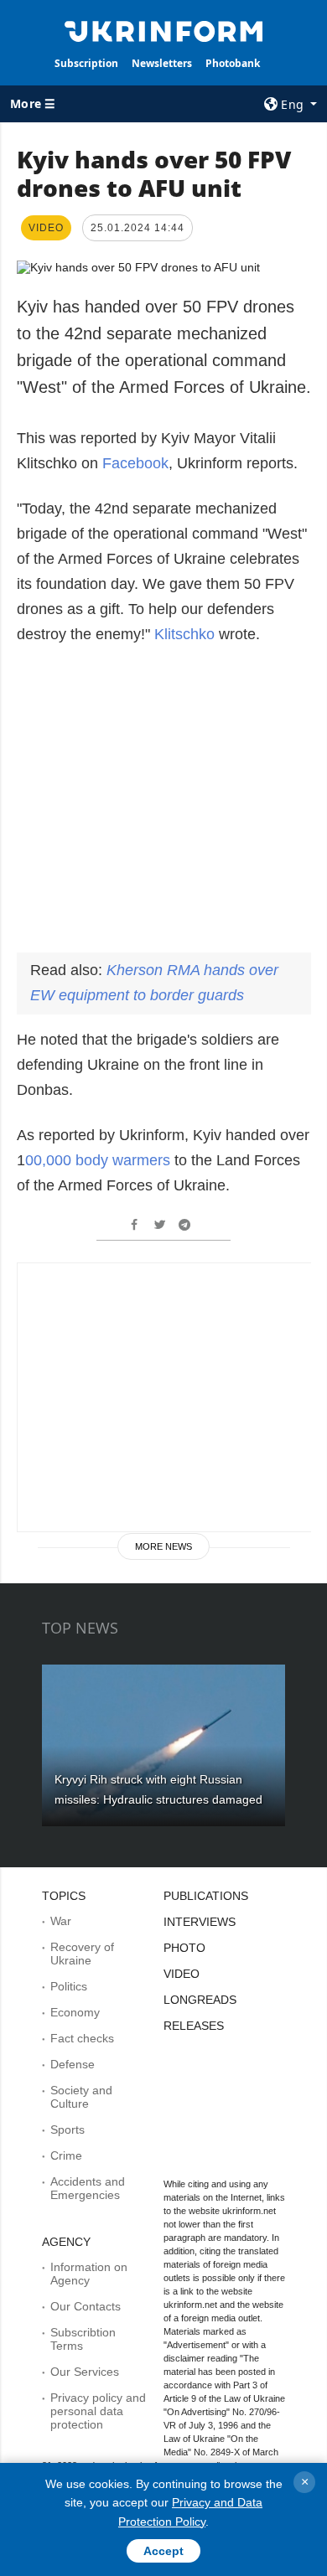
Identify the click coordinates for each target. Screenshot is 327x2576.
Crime (66, 2155)
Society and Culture (81, 2097)
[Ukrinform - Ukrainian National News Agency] (163, 30)
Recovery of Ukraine (82, 1954)
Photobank (233, 63)
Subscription (86, 63)
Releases (194, 2026)
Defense (73, 2064)
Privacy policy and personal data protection (98, 2411)
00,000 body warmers (100, 1160)
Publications (206, 1896)
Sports (67, 2129)
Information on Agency (89, 2274)
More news (163, 1546)
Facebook (135, 463)
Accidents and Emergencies (88, 2188)
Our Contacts (86, 2306)
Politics (69, 1986)
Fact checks (82, 2038)
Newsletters (162, 63)
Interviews (200, 1922)
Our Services (85, 2372)
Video (182, 1974)
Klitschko (184, 634)
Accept (163, 2551)
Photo (184, 1948)
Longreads (200, 2000)
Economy (75, 2012)
